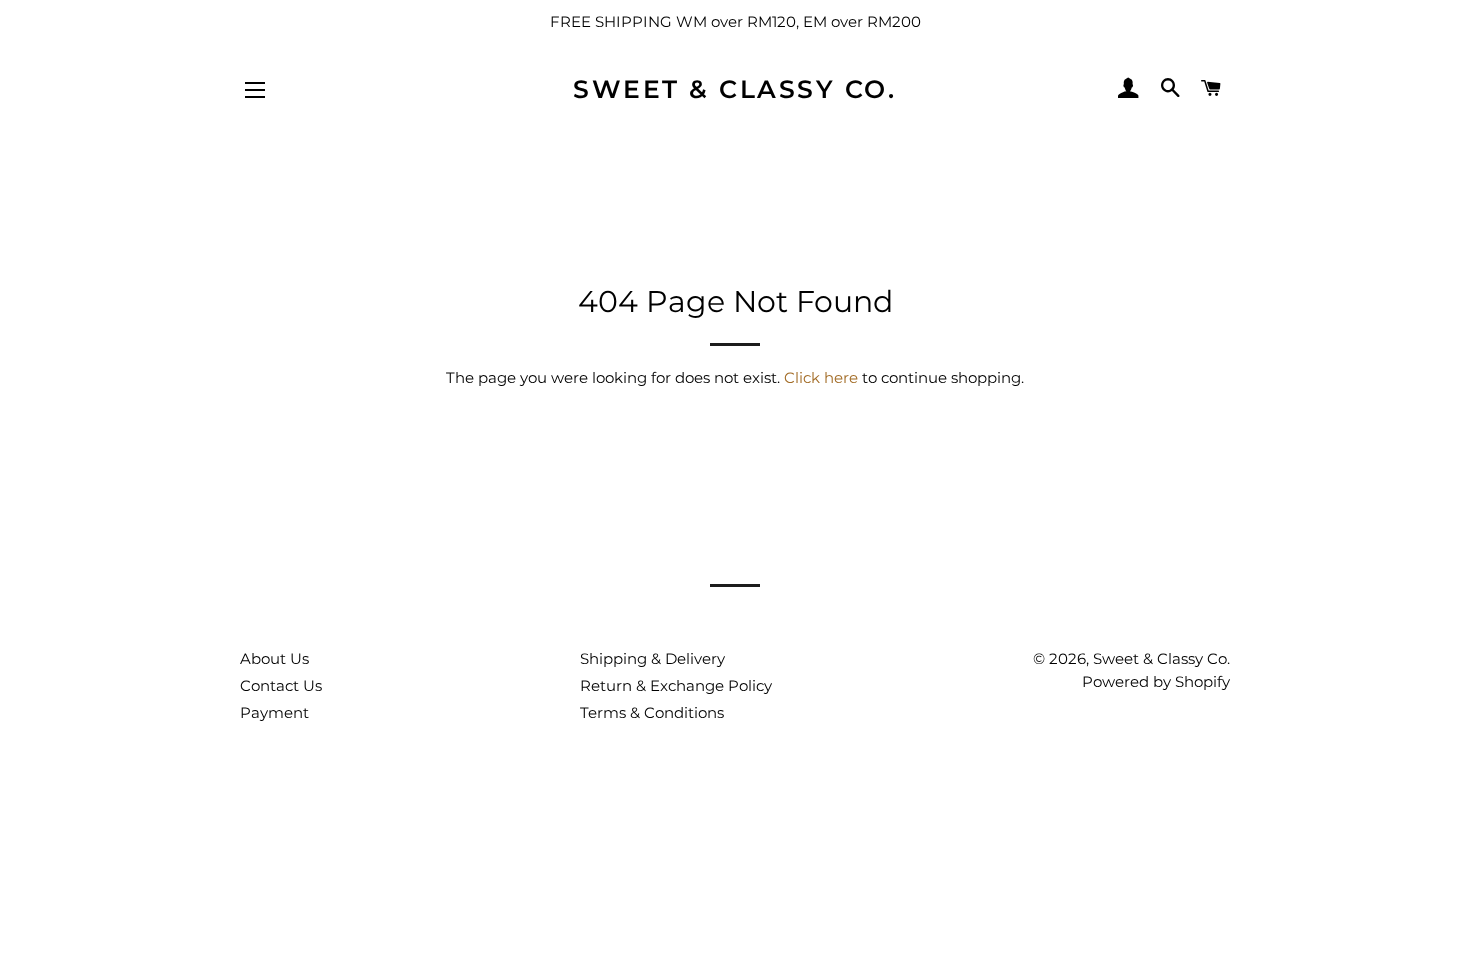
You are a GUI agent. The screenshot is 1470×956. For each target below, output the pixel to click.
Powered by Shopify (1156, 681)
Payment (274, 712)
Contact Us (281, 685)
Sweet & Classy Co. (734, 89)
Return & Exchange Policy (676, 685)
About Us (274, 658)
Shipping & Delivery (652, 658)
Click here (821, 377)
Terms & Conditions (652, 712)
